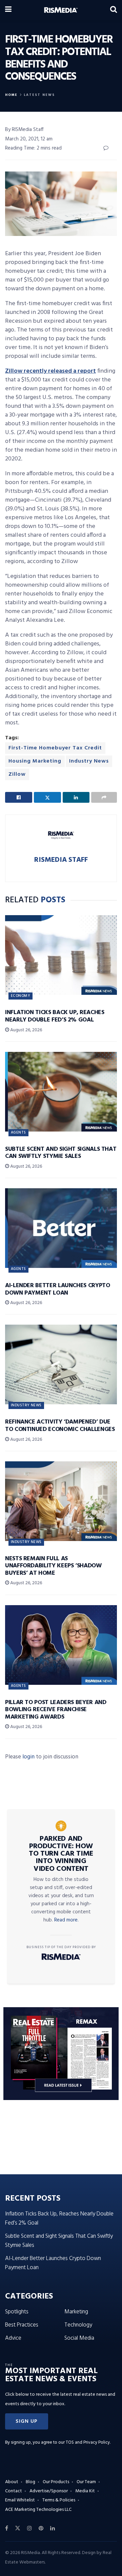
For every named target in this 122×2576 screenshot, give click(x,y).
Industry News (89, 761)
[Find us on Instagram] (29, 2528)
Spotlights (17, 2312)
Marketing (76, 2312)
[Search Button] (114, 10)
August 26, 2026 (26, 1030)
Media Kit (85, 2491)
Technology (78, 2325)
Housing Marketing (35, 761)
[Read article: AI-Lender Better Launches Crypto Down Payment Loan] (61, 1228)
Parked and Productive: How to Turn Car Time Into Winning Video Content (61, 1854)
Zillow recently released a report (50, 371)
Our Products (56, 2482)
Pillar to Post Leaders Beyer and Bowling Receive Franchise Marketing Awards (56, 1710)
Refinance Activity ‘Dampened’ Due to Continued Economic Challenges (60, 1426)
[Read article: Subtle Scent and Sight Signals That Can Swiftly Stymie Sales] (61, 1092)
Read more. (66, 1920)
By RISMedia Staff (24, 130)
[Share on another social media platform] (104, 797)
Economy (21, 996)
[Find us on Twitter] (18, 2528)
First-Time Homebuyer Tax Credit (55, 748)
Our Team (86, 2482)
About (12, 2482)
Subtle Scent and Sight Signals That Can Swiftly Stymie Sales (61, 1153)
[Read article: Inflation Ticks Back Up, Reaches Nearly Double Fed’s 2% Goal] (61, 955)
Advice (13, 2338)
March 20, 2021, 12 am (29, 139)
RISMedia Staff (61, 860)
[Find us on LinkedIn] (53, 2528)
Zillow (17, 774)
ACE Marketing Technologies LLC (38, 2510)
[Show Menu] (8, 10)
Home (11, 95)
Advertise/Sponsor (49, 2491)
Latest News (39, 95)
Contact (14, 2491)
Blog (30, 2482)
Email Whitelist (20, 2500)
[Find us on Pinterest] (41, 2528)
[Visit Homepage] (61, 10)
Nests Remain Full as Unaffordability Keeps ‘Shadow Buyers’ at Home (53, 1566)
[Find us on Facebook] (7, 2528)
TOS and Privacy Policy (88, 2442)
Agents (18, 1133)
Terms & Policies (59, 2500)
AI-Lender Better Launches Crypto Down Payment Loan (57, 1289)
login (28, 1757)
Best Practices (22, 2325)
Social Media (79, 2338)
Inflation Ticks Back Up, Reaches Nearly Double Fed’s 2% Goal (55, 1016)
